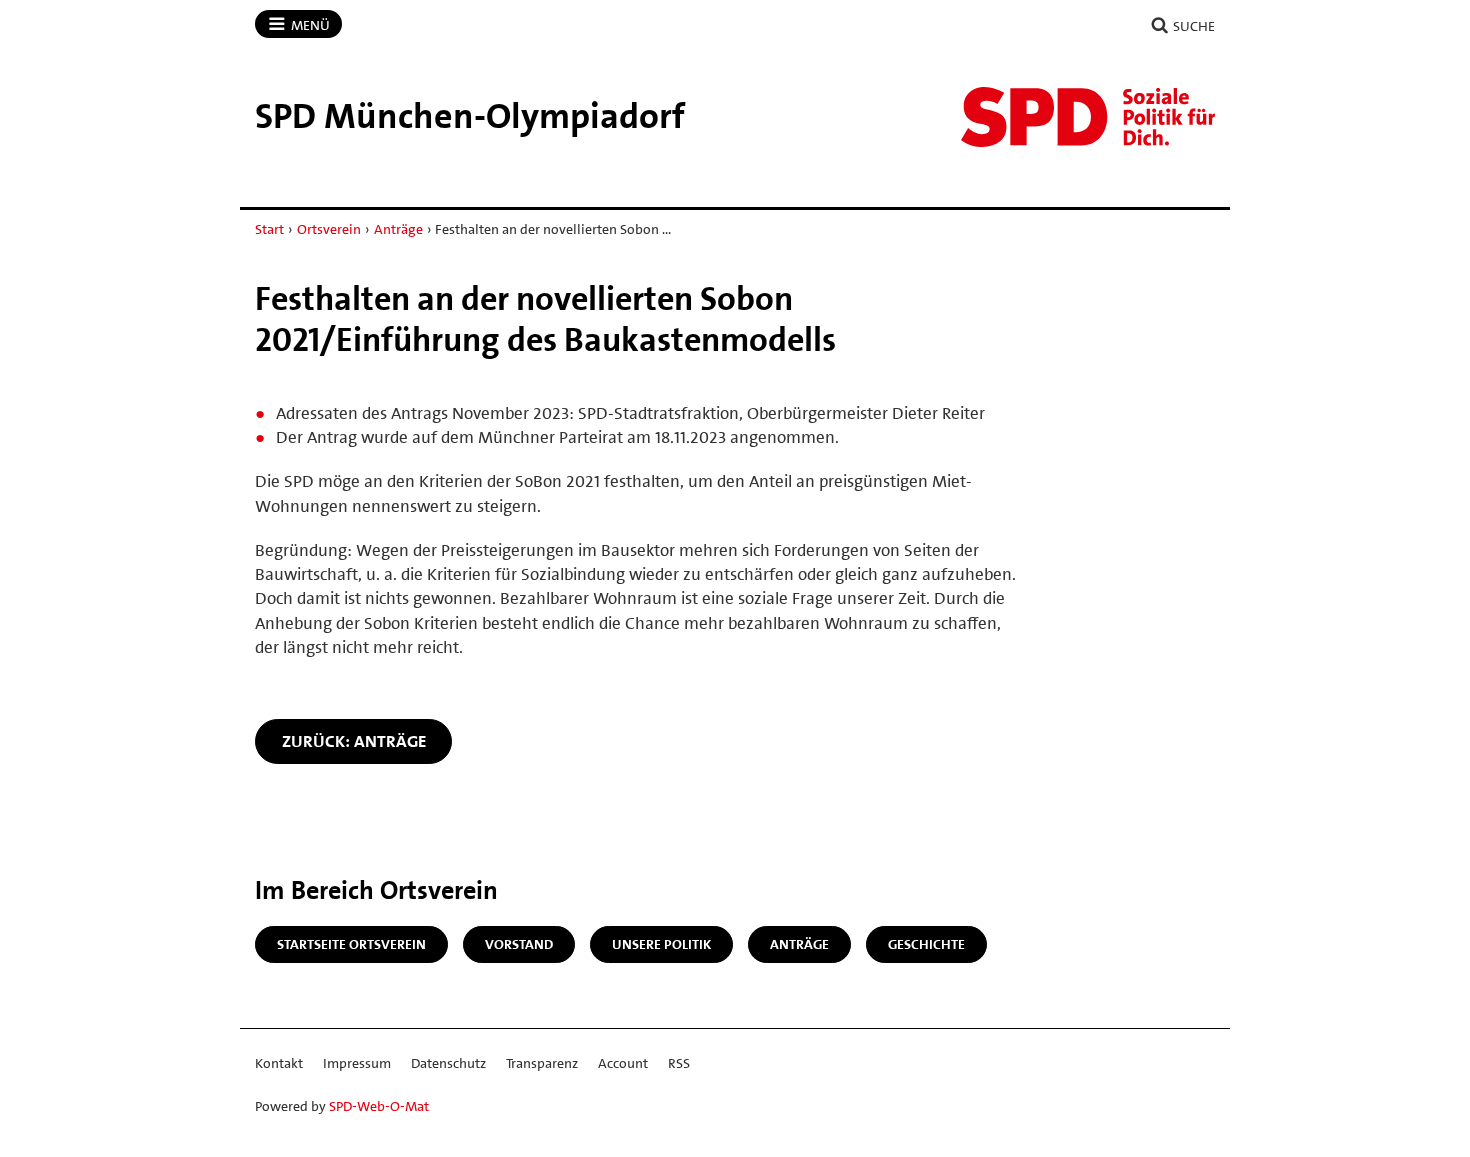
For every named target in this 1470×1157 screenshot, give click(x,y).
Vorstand (519, 944)
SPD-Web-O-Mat (379, 1106)
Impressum (357, 1063)
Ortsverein (329, 229)
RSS (679, 1063)
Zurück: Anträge (354, 741)
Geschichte (926, 944)
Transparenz (542, 1063)
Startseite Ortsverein (351, 944)
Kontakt (279, 1063)
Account (623, 1063)
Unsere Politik (661, 944)
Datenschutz (448, 1063)
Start (269, 229)
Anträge (398, 229)
